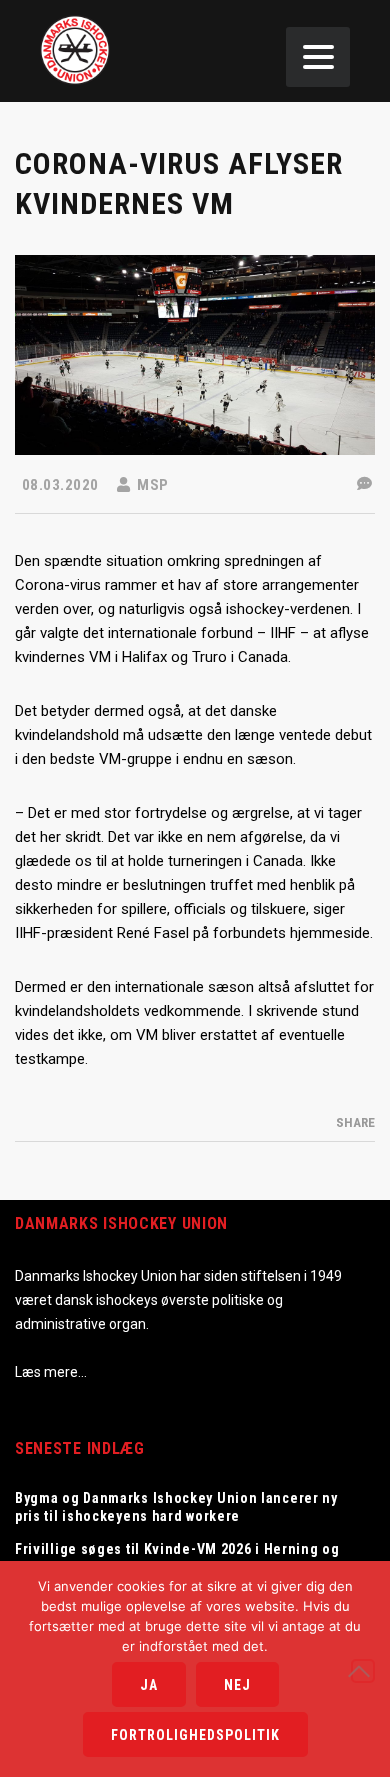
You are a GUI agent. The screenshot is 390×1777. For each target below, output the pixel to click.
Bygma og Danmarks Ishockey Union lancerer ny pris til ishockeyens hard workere (176, 1507)
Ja (149, 1685)
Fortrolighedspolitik (195, 1735)
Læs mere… (51, 1372)
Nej (237, 1685)
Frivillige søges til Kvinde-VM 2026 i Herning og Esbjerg (177, 1558)
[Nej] (363, 1671)
